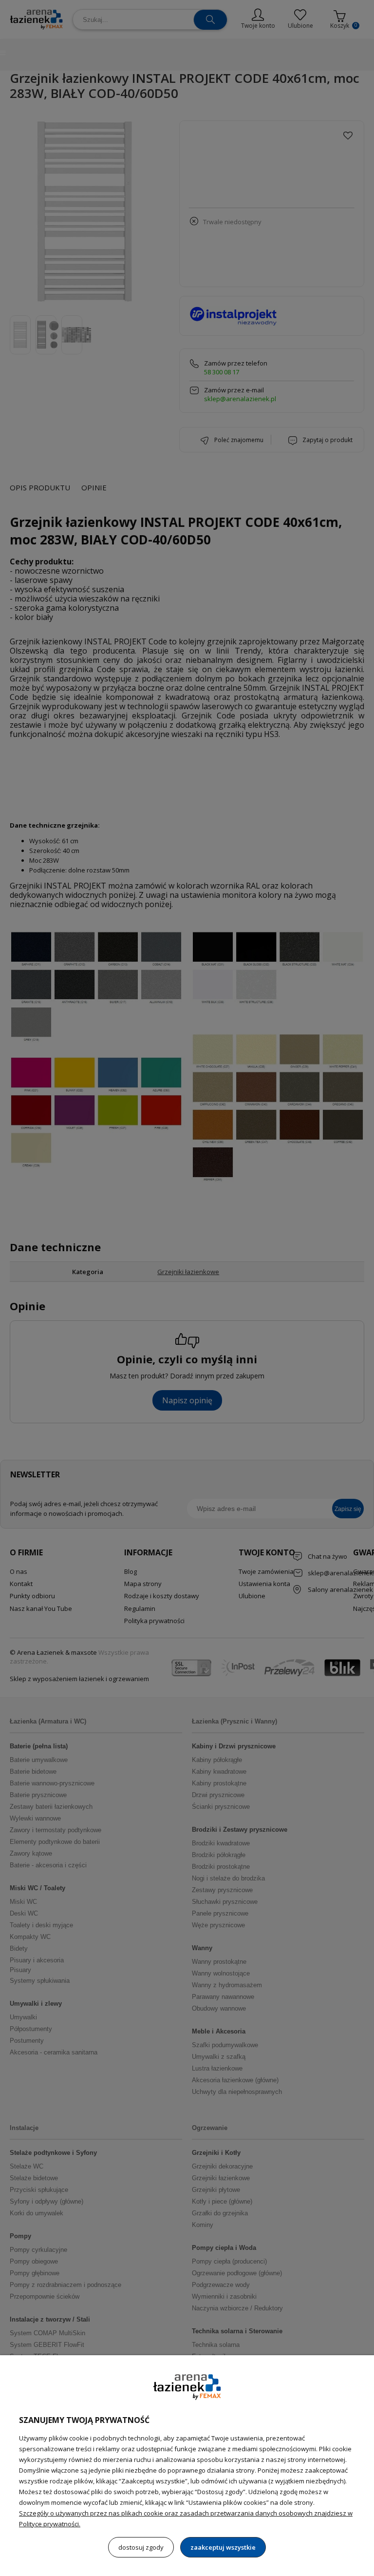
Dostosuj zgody (141, 2547)
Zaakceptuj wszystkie (223, 2547)
